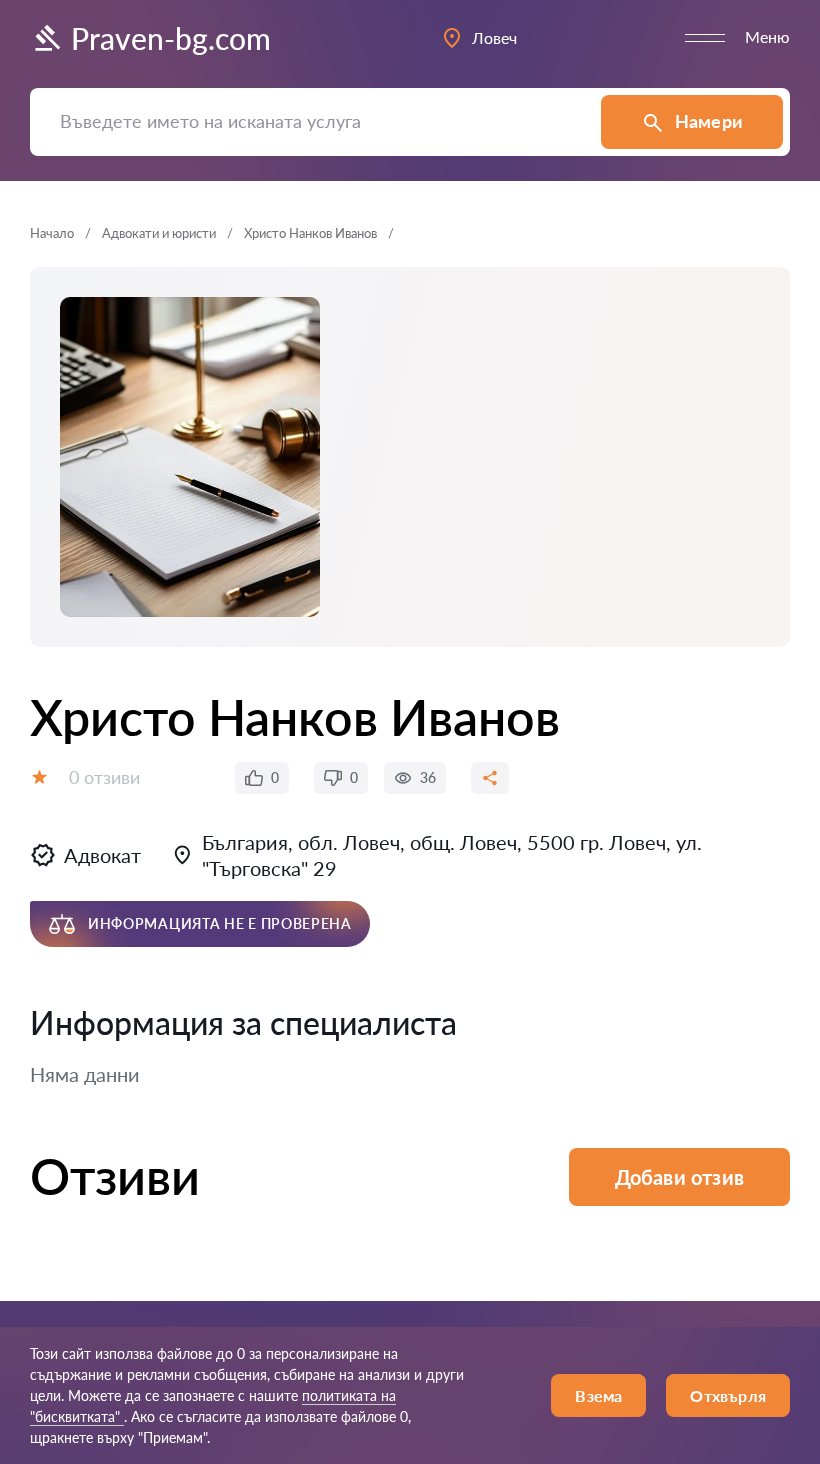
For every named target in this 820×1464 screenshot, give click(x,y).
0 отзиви (104, 777)
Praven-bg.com (171, 38)
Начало (52, 233)
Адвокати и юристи (159, 233)
